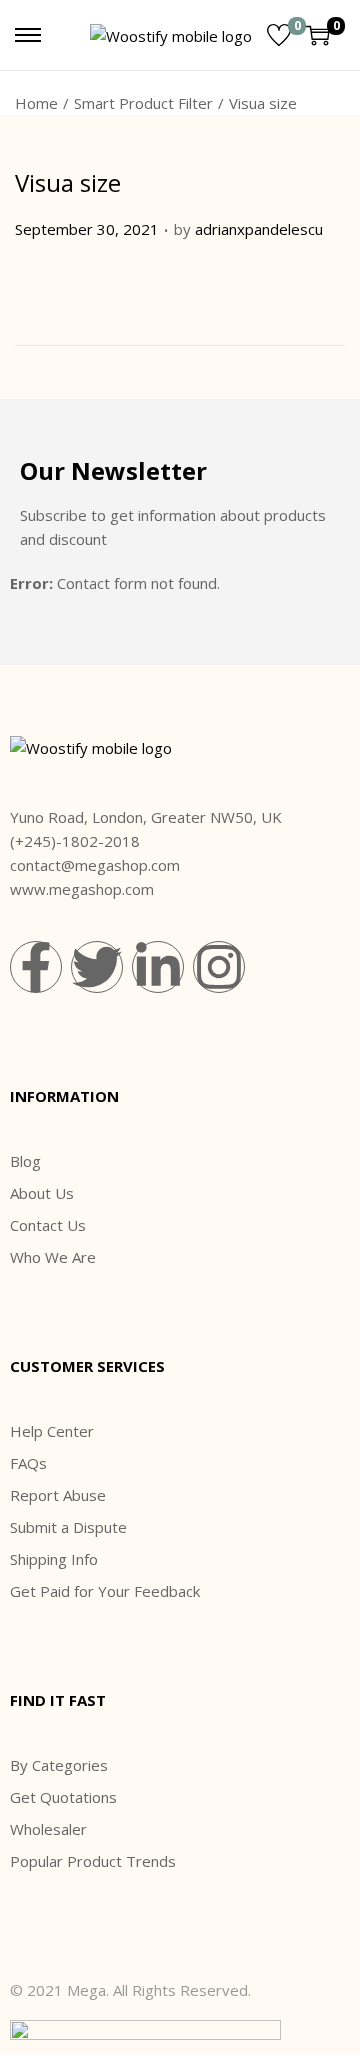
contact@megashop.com (95, 865)
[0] (279, 35)
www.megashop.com (82, 889)
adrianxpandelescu (259, 229)
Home (36, 103)
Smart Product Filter (143, 103)
